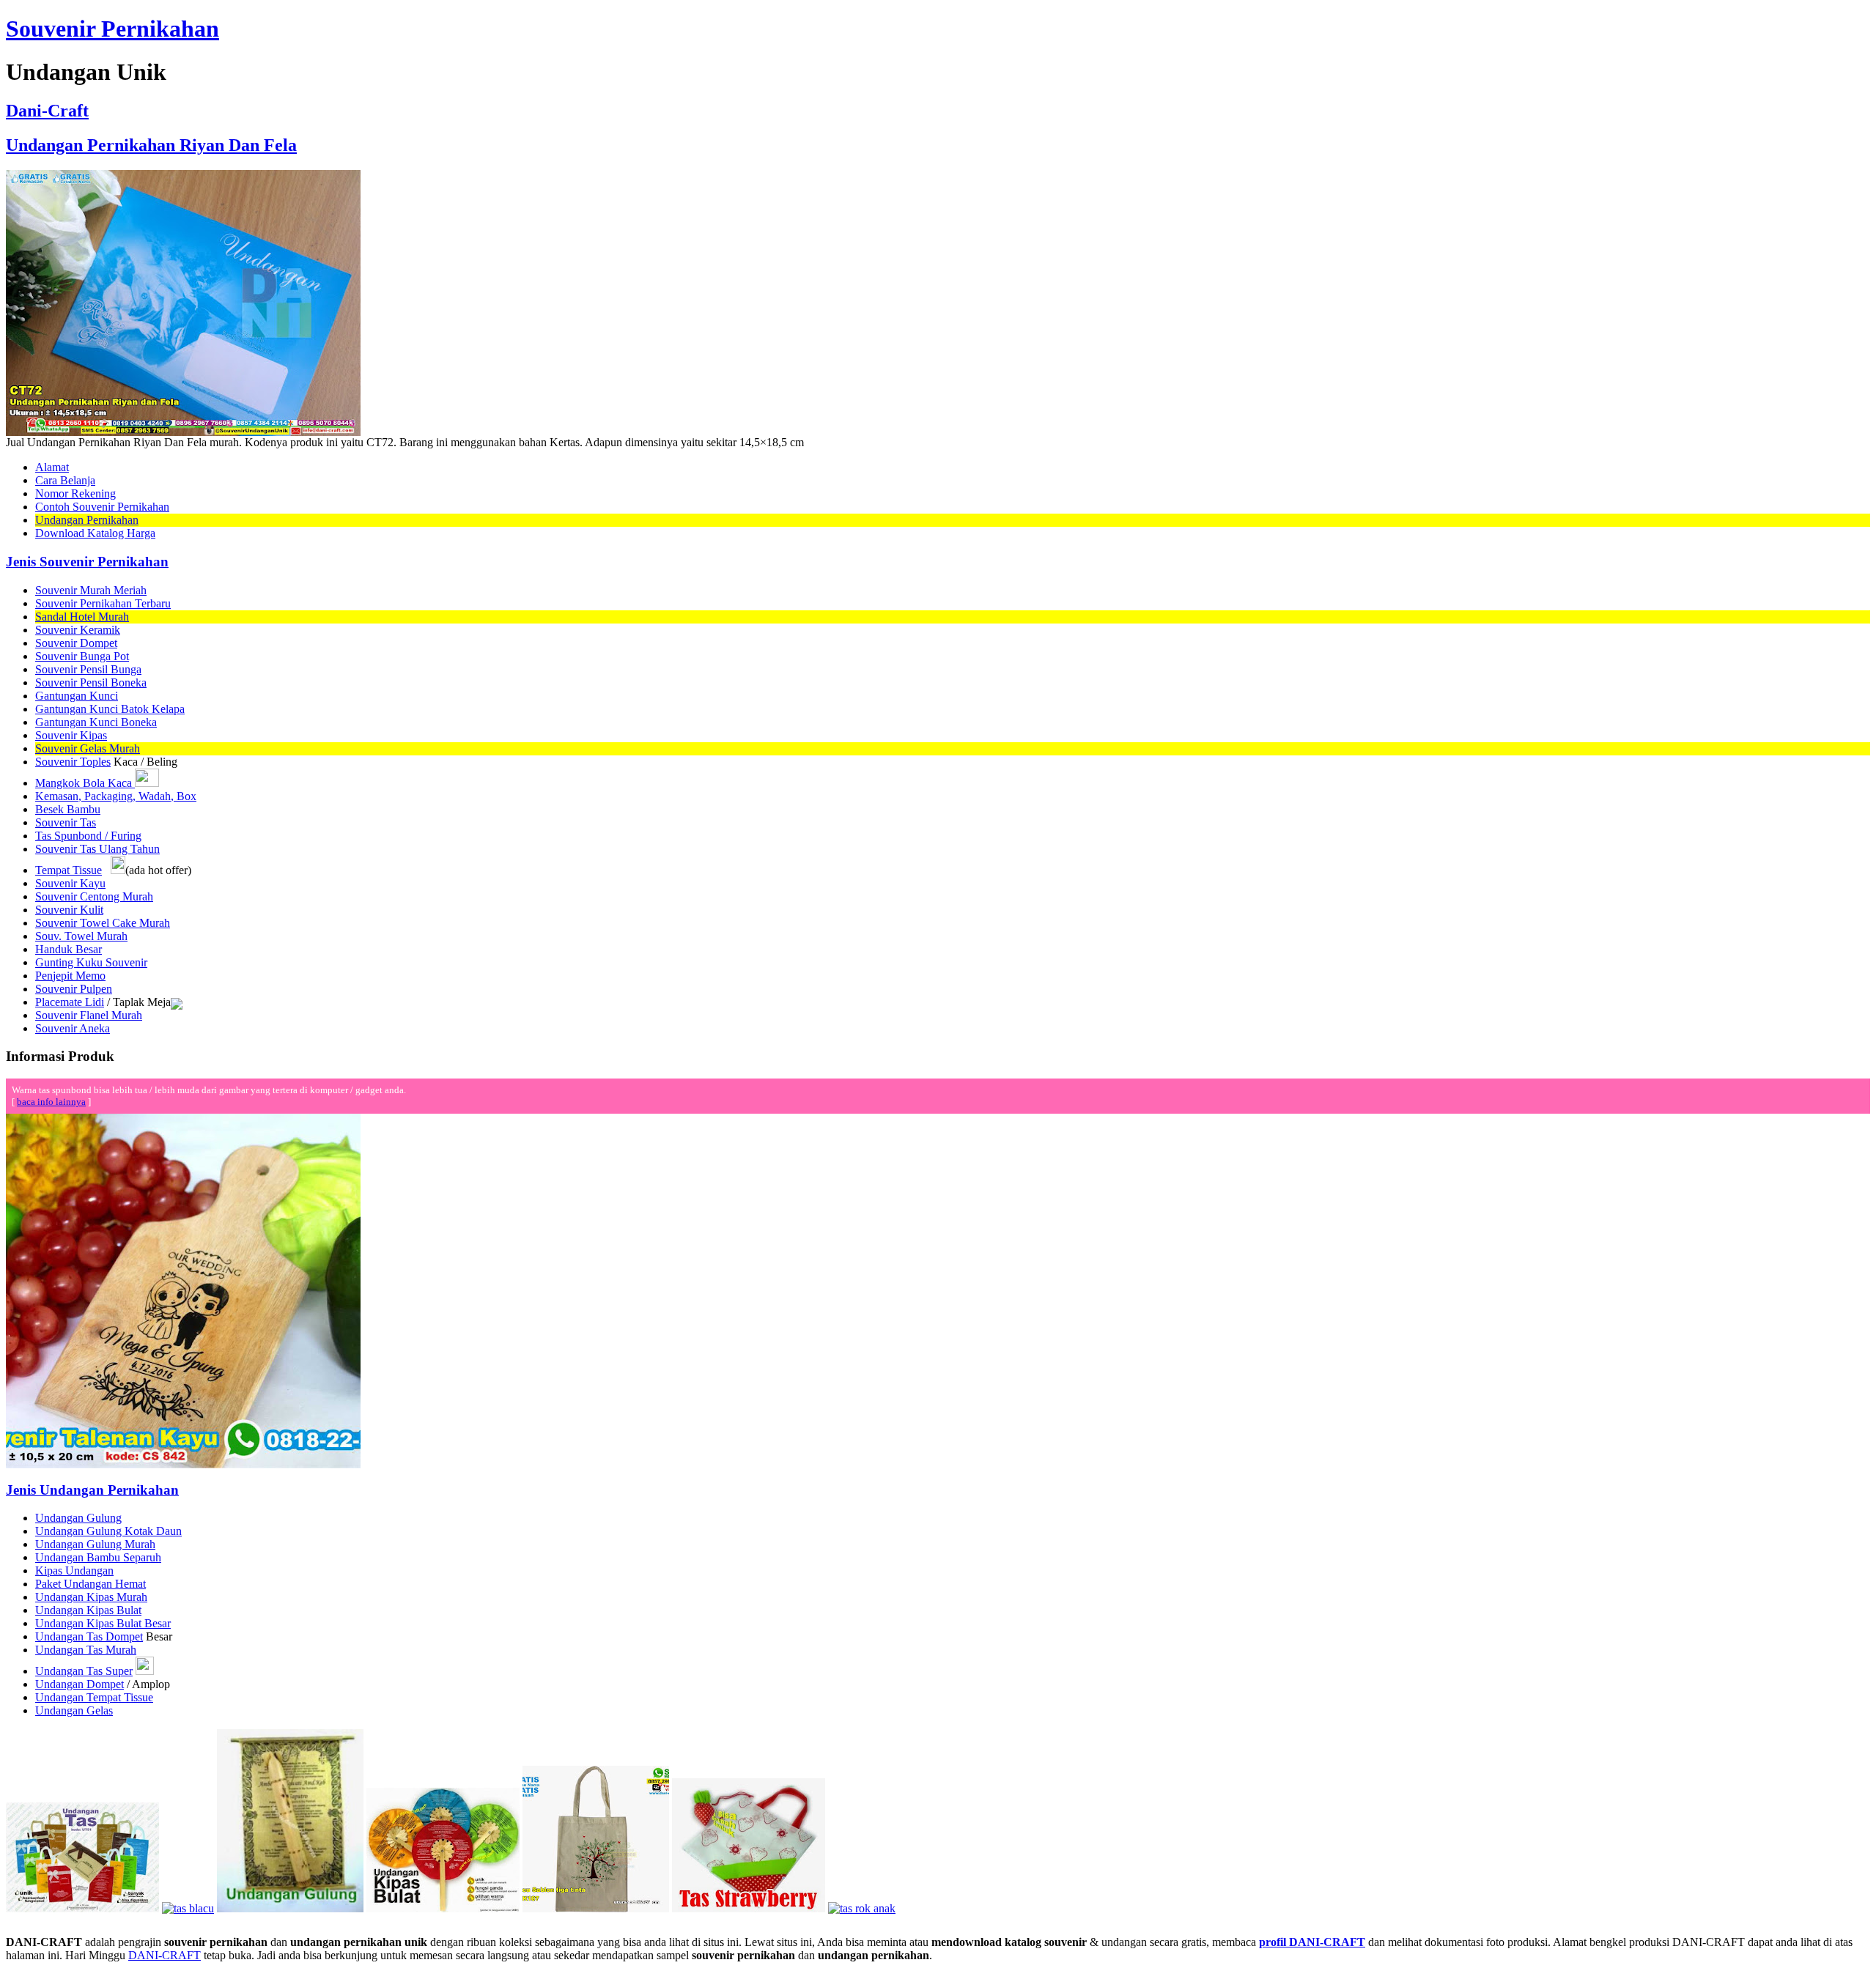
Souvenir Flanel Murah (89, 1015)
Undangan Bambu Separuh (98, 1557)
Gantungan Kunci (77, 696)
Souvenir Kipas (71, 735)
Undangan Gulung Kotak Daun (108, 1531)
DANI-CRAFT (165, 1955)
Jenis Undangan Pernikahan (92, 1490)
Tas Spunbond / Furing (88, 836)
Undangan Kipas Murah (91, 1597)
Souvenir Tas (66, 822)
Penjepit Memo (70, 976)
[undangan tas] (82, 1908)
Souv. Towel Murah (81, 936)
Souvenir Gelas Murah (88, 748)
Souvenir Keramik (78, 630)
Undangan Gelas (74, 1710)
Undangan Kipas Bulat (88, 1610)
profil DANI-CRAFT (1312, 1942)
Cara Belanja (65, 480)
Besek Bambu (68, 809)
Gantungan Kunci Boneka (96, 722)
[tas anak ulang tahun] (862, 1908)
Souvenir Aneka (73, 1028)
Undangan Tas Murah (86, 1650)
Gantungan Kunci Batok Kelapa (110, 709)
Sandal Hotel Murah (82, 617)
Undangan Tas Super (84, 1671)
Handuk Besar (69, 949)
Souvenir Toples (73, 762)
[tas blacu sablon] (596, 1908)
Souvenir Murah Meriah (91, 590)
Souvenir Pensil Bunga (88, 669)
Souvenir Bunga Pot (82, 656)
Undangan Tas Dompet (89, 1636)
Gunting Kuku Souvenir (91, 962)
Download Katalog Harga (95, 533)
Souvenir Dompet (76, 643)
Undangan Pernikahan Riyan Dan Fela (151, 145)
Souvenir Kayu (70, 883)
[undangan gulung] (290, 1908)
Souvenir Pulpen (74, 989)
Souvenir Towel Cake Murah (103, 923)
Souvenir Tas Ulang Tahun (97, 849)
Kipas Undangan (74, 1571)
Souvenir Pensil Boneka (91, 682)
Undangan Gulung (78, 1518)
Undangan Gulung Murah (95, 1544)
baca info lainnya (51, 1102)
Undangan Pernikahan (87, 520)
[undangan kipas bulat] (443, 1908)
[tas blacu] (188, 1908)
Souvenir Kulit (69, 910)
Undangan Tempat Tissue (94, 1697)
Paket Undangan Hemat (91, 1584)
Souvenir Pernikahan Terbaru (103, 603)
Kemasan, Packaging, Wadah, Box (116, 796)
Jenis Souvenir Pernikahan (87, 562)
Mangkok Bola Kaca (85, 783)
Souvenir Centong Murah (94, 896)
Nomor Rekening (75, 493)
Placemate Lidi (70, 1002)
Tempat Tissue (69, 870)
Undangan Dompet (80, 1684)
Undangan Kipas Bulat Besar (103, 1623)
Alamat (52, 467)
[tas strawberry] (749, 1908)
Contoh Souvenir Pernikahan (102, 507)
